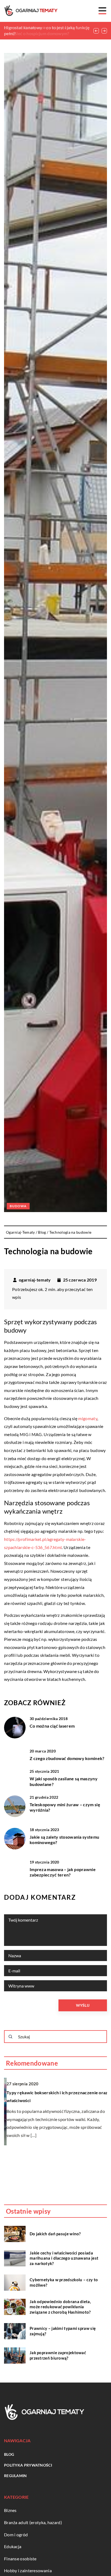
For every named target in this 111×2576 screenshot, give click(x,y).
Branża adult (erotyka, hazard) (33, 2522)
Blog (9, 2454)
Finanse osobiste (20, 2559)
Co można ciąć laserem (52, 1726)
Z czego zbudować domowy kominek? (67, 1758)
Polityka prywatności (28, 2465)
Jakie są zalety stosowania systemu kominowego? (64, 1840)
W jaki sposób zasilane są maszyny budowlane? (64, 1781)
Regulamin (15, 2476)
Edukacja (13, 2546)
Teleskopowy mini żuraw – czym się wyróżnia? (65, 1807)
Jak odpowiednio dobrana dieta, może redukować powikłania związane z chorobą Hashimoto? (60, 2307)
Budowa (18, 1206)
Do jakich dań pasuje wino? (55, 2234)
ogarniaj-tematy (35, 1280)
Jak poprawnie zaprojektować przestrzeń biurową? (58, 2355)
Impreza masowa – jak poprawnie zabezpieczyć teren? (63, 1872)
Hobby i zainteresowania (28, 2570)
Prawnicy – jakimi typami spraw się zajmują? (63, 2331)
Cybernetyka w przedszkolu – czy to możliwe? (64, 2282)
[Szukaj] (11, 2037)
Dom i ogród (16, 2535)
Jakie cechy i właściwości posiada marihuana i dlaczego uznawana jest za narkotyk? (64, 2258)
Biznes (10, 2510)
